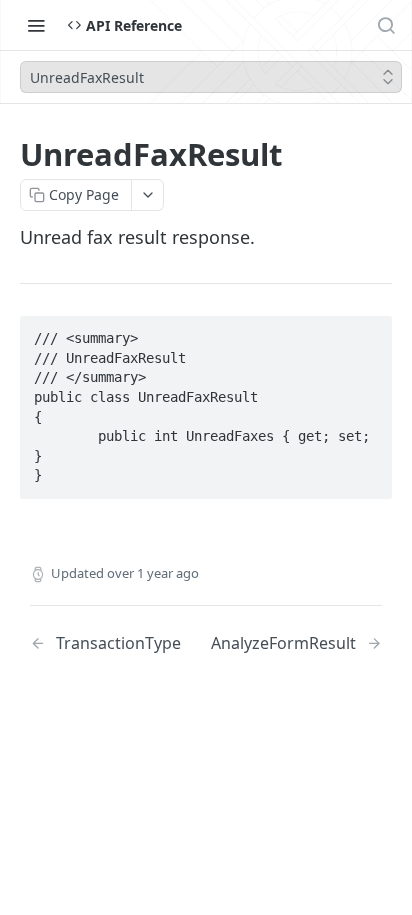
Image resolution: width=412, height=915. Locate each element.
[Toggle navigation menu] (36, 25)
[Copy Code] (368, 333)
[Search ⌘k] (386, 25)
